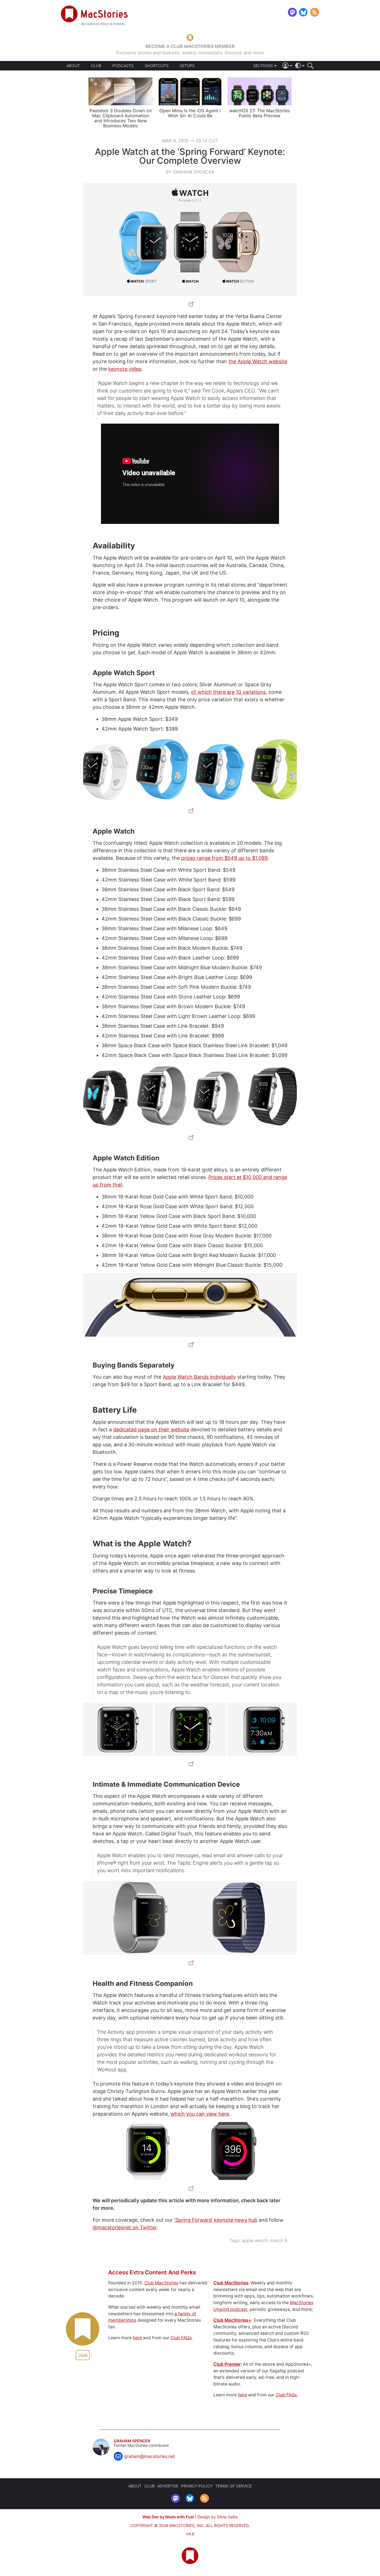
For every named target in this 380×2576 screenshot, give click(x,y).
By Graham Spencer (190, 172)
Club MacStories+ (232, 2320)
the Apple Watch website (258, 361)
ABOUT (73, 66)
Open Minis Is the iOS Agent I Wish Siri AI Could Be (190, 113)
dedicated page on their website (151, 1429)
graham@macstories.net (150, 2456)
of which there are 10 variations (228, 692)
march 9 (279, 2240)
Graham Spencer (132, 2441)
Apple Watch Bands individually (199, 1377)
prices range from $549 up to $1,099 (224, 858)
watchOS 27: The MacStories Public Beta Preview (260, 113)
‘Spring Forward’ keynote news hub (216, 2220)
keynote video (125, 369)
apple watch (255, 2240)
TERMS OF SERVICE (234, 2486)
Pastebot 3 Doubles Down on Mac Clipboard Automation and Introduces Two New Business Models (121, 118)
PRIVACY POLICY (197, 2486)
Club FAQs (181, 2338)
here (137, 2338)
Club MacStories (161, 2283)
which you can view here (200, 2114)
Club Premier (227, 2364)
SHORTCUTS (157, 66)
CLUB (96, 66)
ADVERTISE (168, 2486)
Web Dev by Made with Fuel (168, 2517)
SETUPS (187, 66)
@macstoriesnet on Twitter (125, 2227)
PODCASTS (123, 66)
